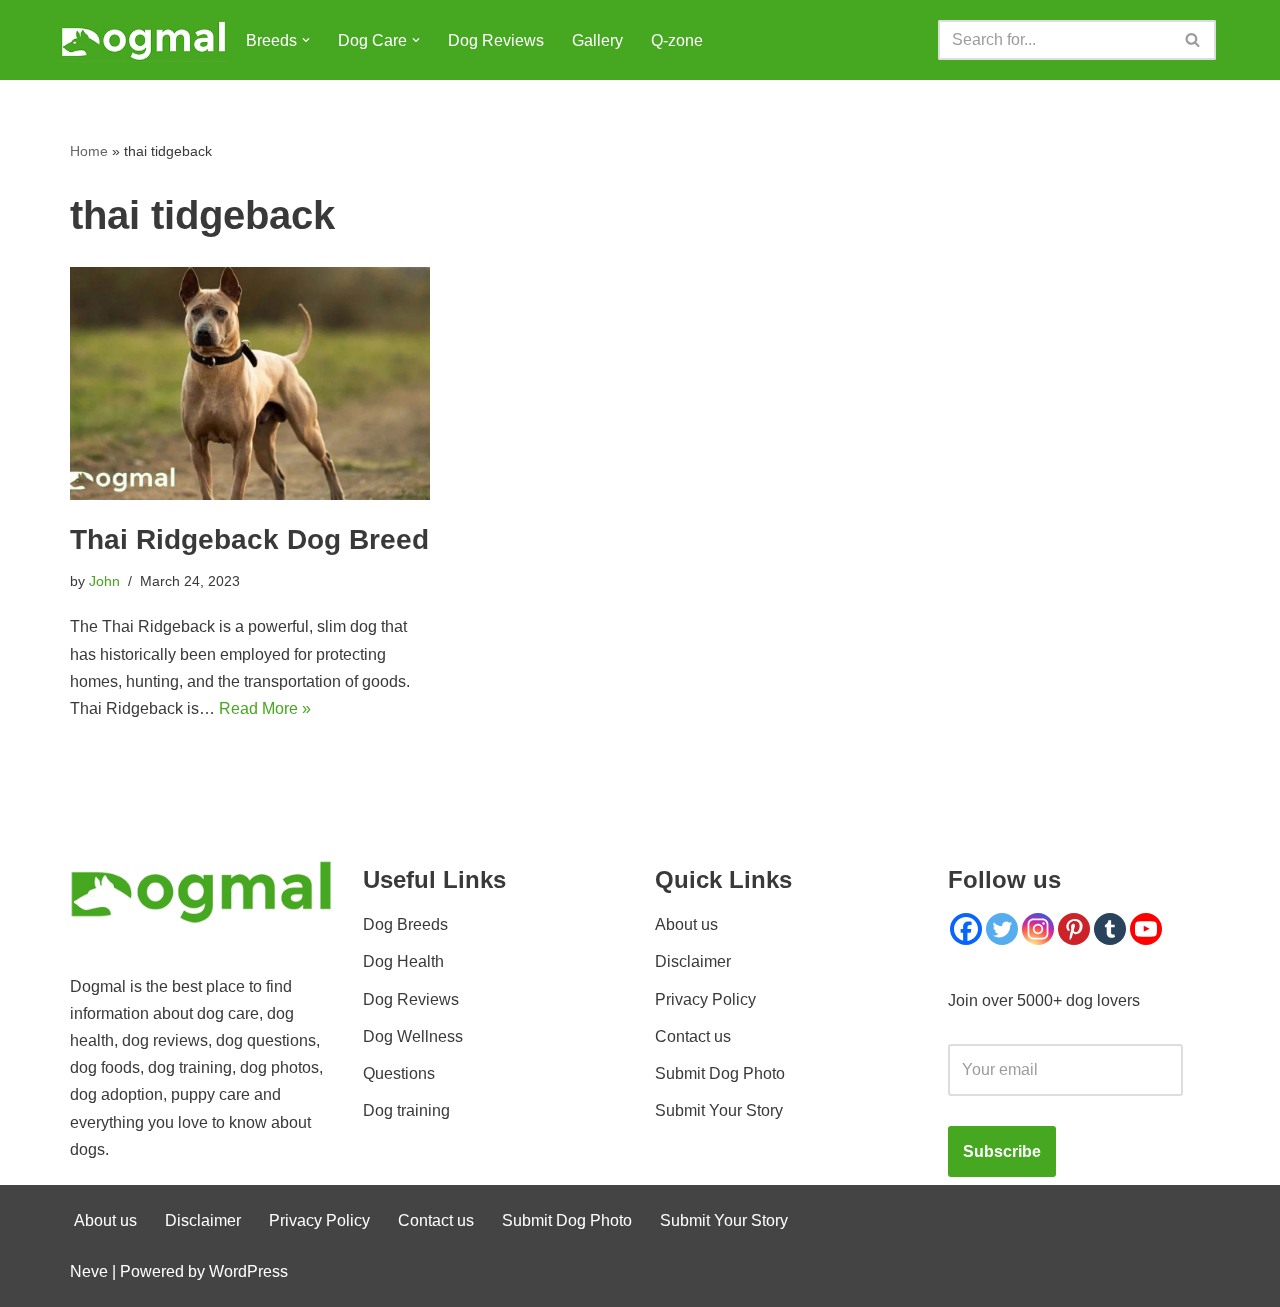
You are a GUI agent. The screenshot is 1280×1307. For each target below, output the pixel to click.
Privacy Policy (705, 999)
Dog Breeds (405, 924)
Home (89, 151)
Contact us (693, 1036)
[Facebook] (966, 929)
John (104, 581)
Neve (89, 1271)
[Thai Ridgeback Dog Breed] (250, 383)
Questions (399, 1073)
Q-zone (677, 40)
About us (686, 924)
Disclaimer (693, 961)
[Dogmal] (144, 40)
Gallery (597, 40)
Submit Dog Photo (720, 1073)
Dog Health (403, 961)
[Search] (1193, 40)
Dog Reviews (496, 40)
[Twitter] (1002, 929)
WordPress (248, 1271)
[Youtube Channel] (1146, 929)
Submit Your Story (719, 1110)
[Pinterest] (1074, 929)
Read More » (265, 708)
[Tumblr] (1110, 929)
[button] (306, 40)
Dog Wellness (413, 1036)
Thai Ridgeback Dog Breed (249, 539)
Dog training (406, 1110)
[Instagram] (1038, 929)
